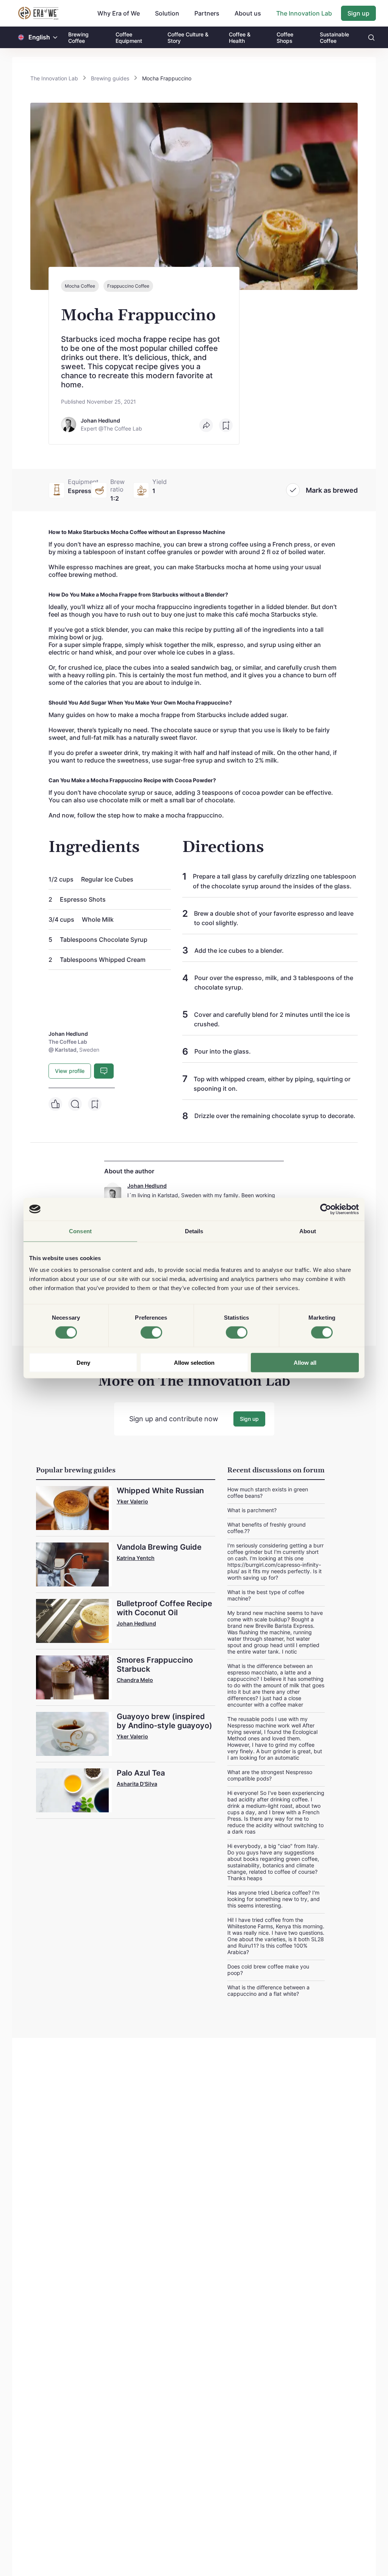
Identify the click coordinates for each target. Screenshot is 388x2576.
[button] (55, 37)
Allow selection (194, 1363)
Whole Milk (98, 919)
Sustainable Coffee (334, 38)
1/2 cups (62, 879)
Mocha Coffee (80, 286)
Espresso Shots (83, 899)
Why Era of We (119, 13)
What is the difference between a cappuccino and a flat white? (268, 1990)
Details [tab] (194, 1231)
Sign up (358, 13)
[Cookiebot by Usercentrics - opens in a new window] (326, 1209)
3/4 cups (62, 919)
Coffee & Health (240, 38)
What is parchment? (252, 1510)
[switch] (151, 1332)
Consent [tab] (80, 1231)
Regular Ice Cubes (107, 879)
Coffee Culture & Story (188, 38)
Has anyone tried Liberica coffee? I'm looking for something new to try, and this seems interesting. (274, 1899)
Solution (167, 13)
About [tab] (308, 1231)
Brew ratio (117, 485)
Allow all (305, 1363)
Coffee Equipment (129, 38)
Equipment (83, 482)
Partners (207, 13)
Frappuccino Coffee (128, 286)
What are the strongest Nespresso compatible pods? (270, 1775)
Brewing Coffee (78, 38)
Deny (83, 1363)
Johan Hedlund (147, 1186)
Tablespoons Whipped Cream (103, 960)
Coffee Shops (285, 38)
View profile (70, 1071)
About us (248, 13)
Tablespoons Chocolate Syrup (104, 940)
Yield (160, 482)
